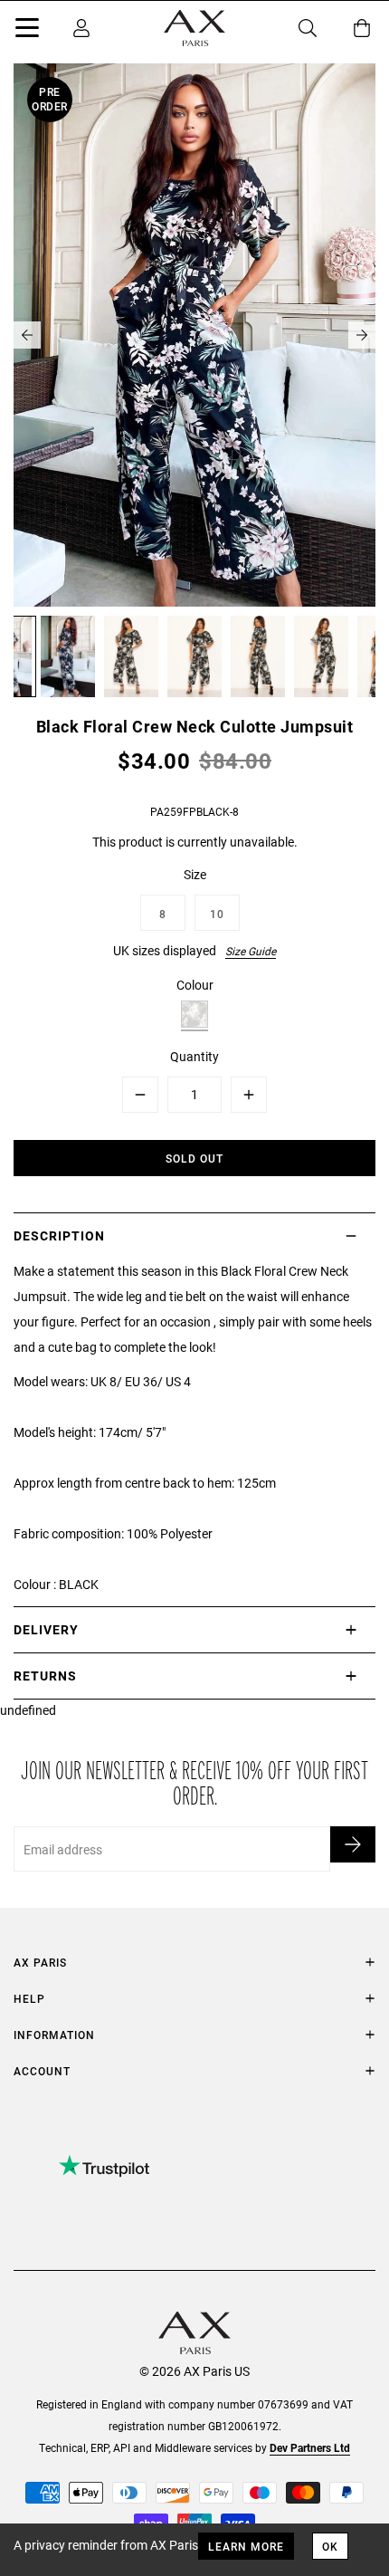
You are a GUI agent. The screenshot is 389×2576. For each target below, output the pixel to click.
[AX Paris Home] (194, 28)
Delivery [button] (46, 1629)
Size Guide (251, 951)
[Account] (81, 28)
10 (217, 914)
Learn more (246, 2546)
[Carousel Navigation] (194, 335)
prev (27, 335)
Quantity (194, 1056)
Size (195, 874)
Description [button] (59, 1235)
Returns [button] (45, 1676)
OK (330, 2546)
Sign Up (353, 1844)
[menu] (27, 31)
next (362, 335)
